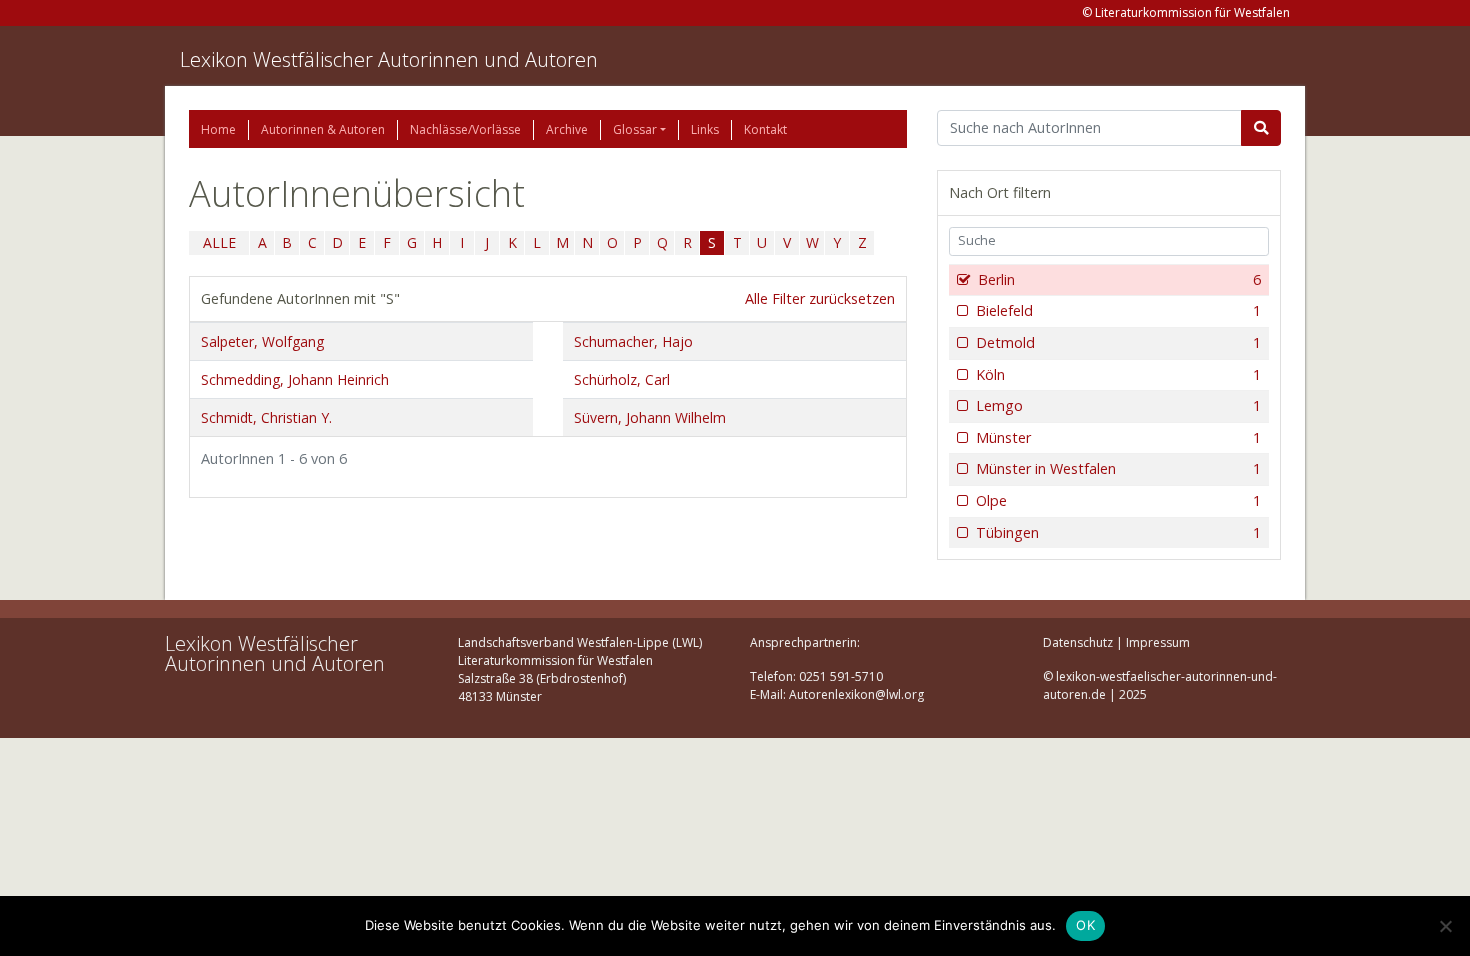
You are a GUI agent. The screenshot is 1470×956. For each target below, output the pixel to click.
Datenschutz (1078, 642)
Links (705, 129)
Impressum (1158, 642)
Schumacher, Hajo (633, 341)
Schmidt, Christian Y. (266, 417)
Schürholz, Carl (622, 379)
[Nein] (1445, 926)
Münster (1118, 437)
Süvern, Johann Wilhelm (650, 417)
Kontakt (765, 129)
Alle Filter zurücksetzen (820, 298)
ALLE (219, 242)
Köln (1118, 374)
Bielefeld (1118, 310)
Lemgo (1118, 405)
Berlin (1119, 279)
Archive (567, 129)
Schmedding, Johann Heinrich (295, 379)
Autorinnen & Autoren (323, 129)
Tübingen (1118, 532)
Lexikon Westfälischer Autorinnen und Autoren (389, 59)
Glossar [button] (635, 129)
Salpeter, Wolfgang (262, 341)
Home (218, 129)
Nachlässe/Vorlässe (465, 129)
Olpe (1118, 500)
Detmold (1118, 342)
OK (1085, 925)
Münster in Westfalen (1118, 468)
